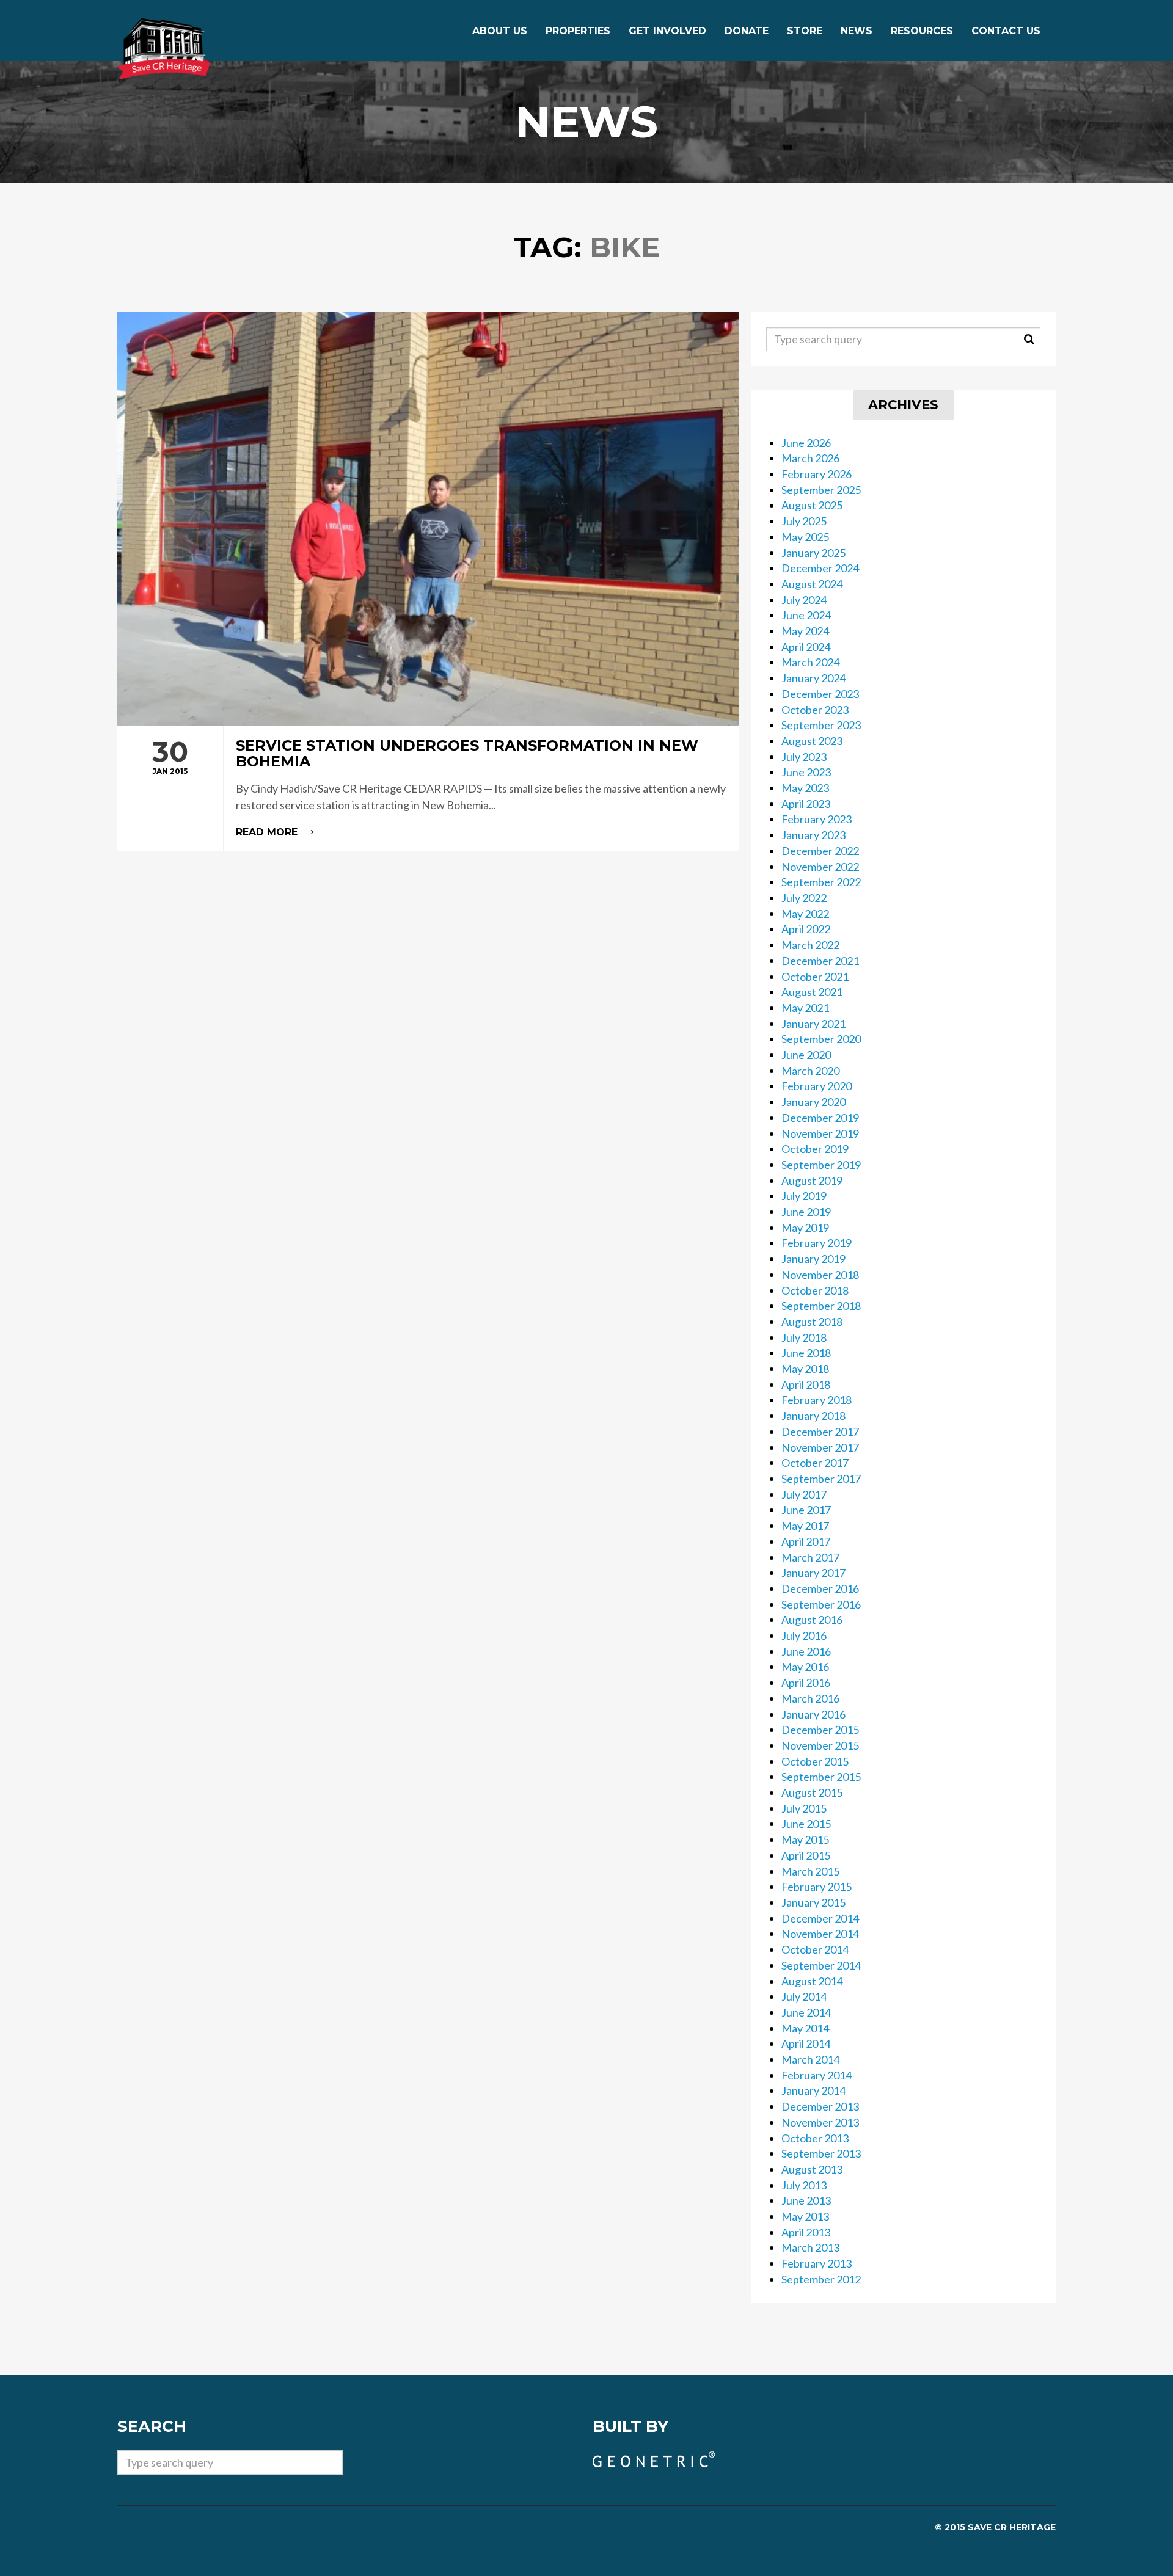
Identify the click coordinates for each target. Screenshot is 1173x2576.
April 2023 (806, 804)
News (857, 31)
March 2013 (810, 2247)
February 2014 (817, 2075)
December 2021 (820, 961)
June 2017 (806, 1510)
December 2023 (820, 694)
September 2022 (821, 882)
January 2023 (813, 835)
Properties (578, 31)
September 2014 (821, 1965)
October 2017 (815, 1463)
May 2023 (805, 788)
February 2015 (817, 1887)
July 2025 (804, 521)
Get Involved (667, 31)
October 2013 (815, 2138)
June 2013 (806, 2200)
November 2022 (820, 867)
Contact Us (1006, 31)
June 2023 (806, 772)
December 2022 (820, 851)
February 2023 (817, 819)
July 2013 (804, 2185)
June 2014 (806, 2012)
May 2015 (805, 1839)
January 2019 (813, 1259)
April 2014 (806, 2043)
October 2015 (815, 1761)
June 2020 (806, 1055)
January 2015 (813, 1902)
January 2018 (813, 1416)
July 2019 (804, 1196)
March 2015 (810, 1871)
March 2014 (810, 2059)
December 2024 (820, 568)
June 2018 (806, 1353)
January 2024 (813, 678)
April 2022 (806, 929)
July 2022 (804, 898)
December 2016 (820, 1588)
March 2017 (810, 1557)
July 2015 (804, 1808)
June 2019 (806, 1212)
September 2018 (821, 1306)
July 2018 (804, 1337)
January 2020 (813, 1102)
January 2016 (813, 1714)
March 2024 (810, 662)
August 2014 (812, 1981)
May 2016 (805, 1667)
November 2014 (820, 1934)
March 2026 (810, 458)
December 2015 (820, 1730)
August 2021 (812, 992)
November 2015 (820, 1745)
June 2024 (806, 615)
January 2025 (813, 553)
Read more (428, 789)
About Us (500, 31)
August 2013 (812, 2169)
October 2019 (815, 1149)
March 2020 (810, 1071)
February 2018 (817, 1400)
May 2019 (805, 1228)
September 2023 (821, 725)
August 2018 (812, 1322)
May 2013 (805, 2216)
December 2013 (820, 2106)
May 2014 (805, 2028)
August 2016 (812, 1620)
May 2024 (805, 631)
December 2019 (820, 1118)
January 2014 (813, 2090)
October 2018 (815, 1290)
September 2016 (821, 1604)
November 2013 (820, 2122)
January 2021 (813, 1024)
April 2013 (806, 2232)
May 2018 (805, 1369)
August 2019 (812, 1181)
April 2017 (806, 1541)
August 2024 (812, 584)
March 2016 (810, 1698)
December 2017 (820, 1432)
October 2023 (815, 710)
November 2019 (820, 1133)
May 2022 (805, 914)
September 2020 (821, 1039)
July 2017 (804, 1494)
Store (805, 31)
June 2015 (806, 1824)
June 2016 (806, 1651)
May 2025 (805, 537)
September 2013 (821, 2153)
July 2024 (804, 600)
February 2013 (817, 2263)
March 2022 (810, 945)
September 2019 (821, 1165)
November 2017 (820, 1447)
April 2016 (806, 1683)
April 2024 (806, 647)
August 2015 (812, 1792)
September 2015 (821, 1777)
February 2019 (817, 1243)
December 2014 (820, 1918)
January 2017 (813, 1573)
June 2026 (806, 443)
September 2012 (821, 2279)
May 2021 (805, 1008)
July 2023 (804, 757)
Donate (747, 31)
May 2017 (805, 1526)
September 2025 (821, 490)
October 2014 (815, 1949)
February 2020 (817, 1086)
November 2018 (820, 1275)
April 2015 (806, 1855)
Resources (922, 31)
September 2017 (821, 1479)
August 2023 (812, 741)
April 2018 (806, 1384)
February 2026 (817, 474)
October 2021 (815, 977)
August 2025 (812, 505)
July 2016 (804, 1635)
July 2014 (804, 1996)
